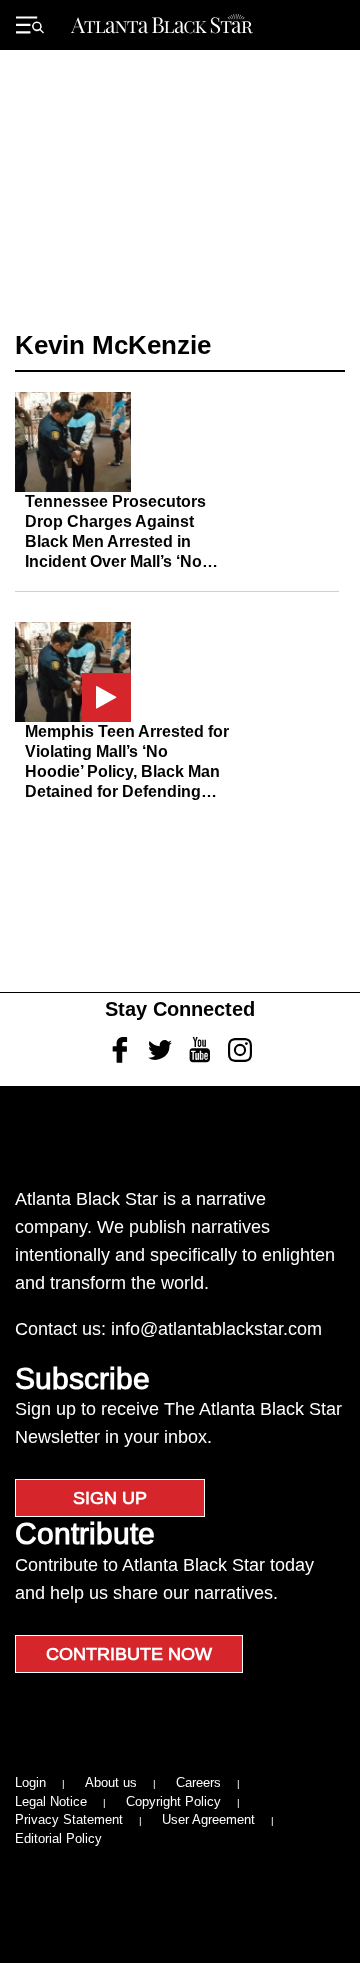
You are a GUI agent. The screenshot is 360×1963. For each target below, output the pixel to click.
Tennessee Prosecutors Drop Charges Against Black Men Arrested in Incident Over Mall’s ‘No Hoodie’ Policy (115, 541)
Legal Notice (51, 1801)
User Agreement (208, 1819)
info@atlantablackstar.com (216, 1329)
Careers (198, 1782)
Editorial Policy (58, 1838)
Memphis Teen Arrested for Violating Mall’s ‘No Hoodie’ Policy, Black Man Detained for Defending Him (127, 771)
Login (30, 1782)
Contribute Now (129, 1654)
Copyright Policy (173, 1801)
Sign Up (110, 1498)
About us (111, 1782)
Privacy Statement (69, 1819)
